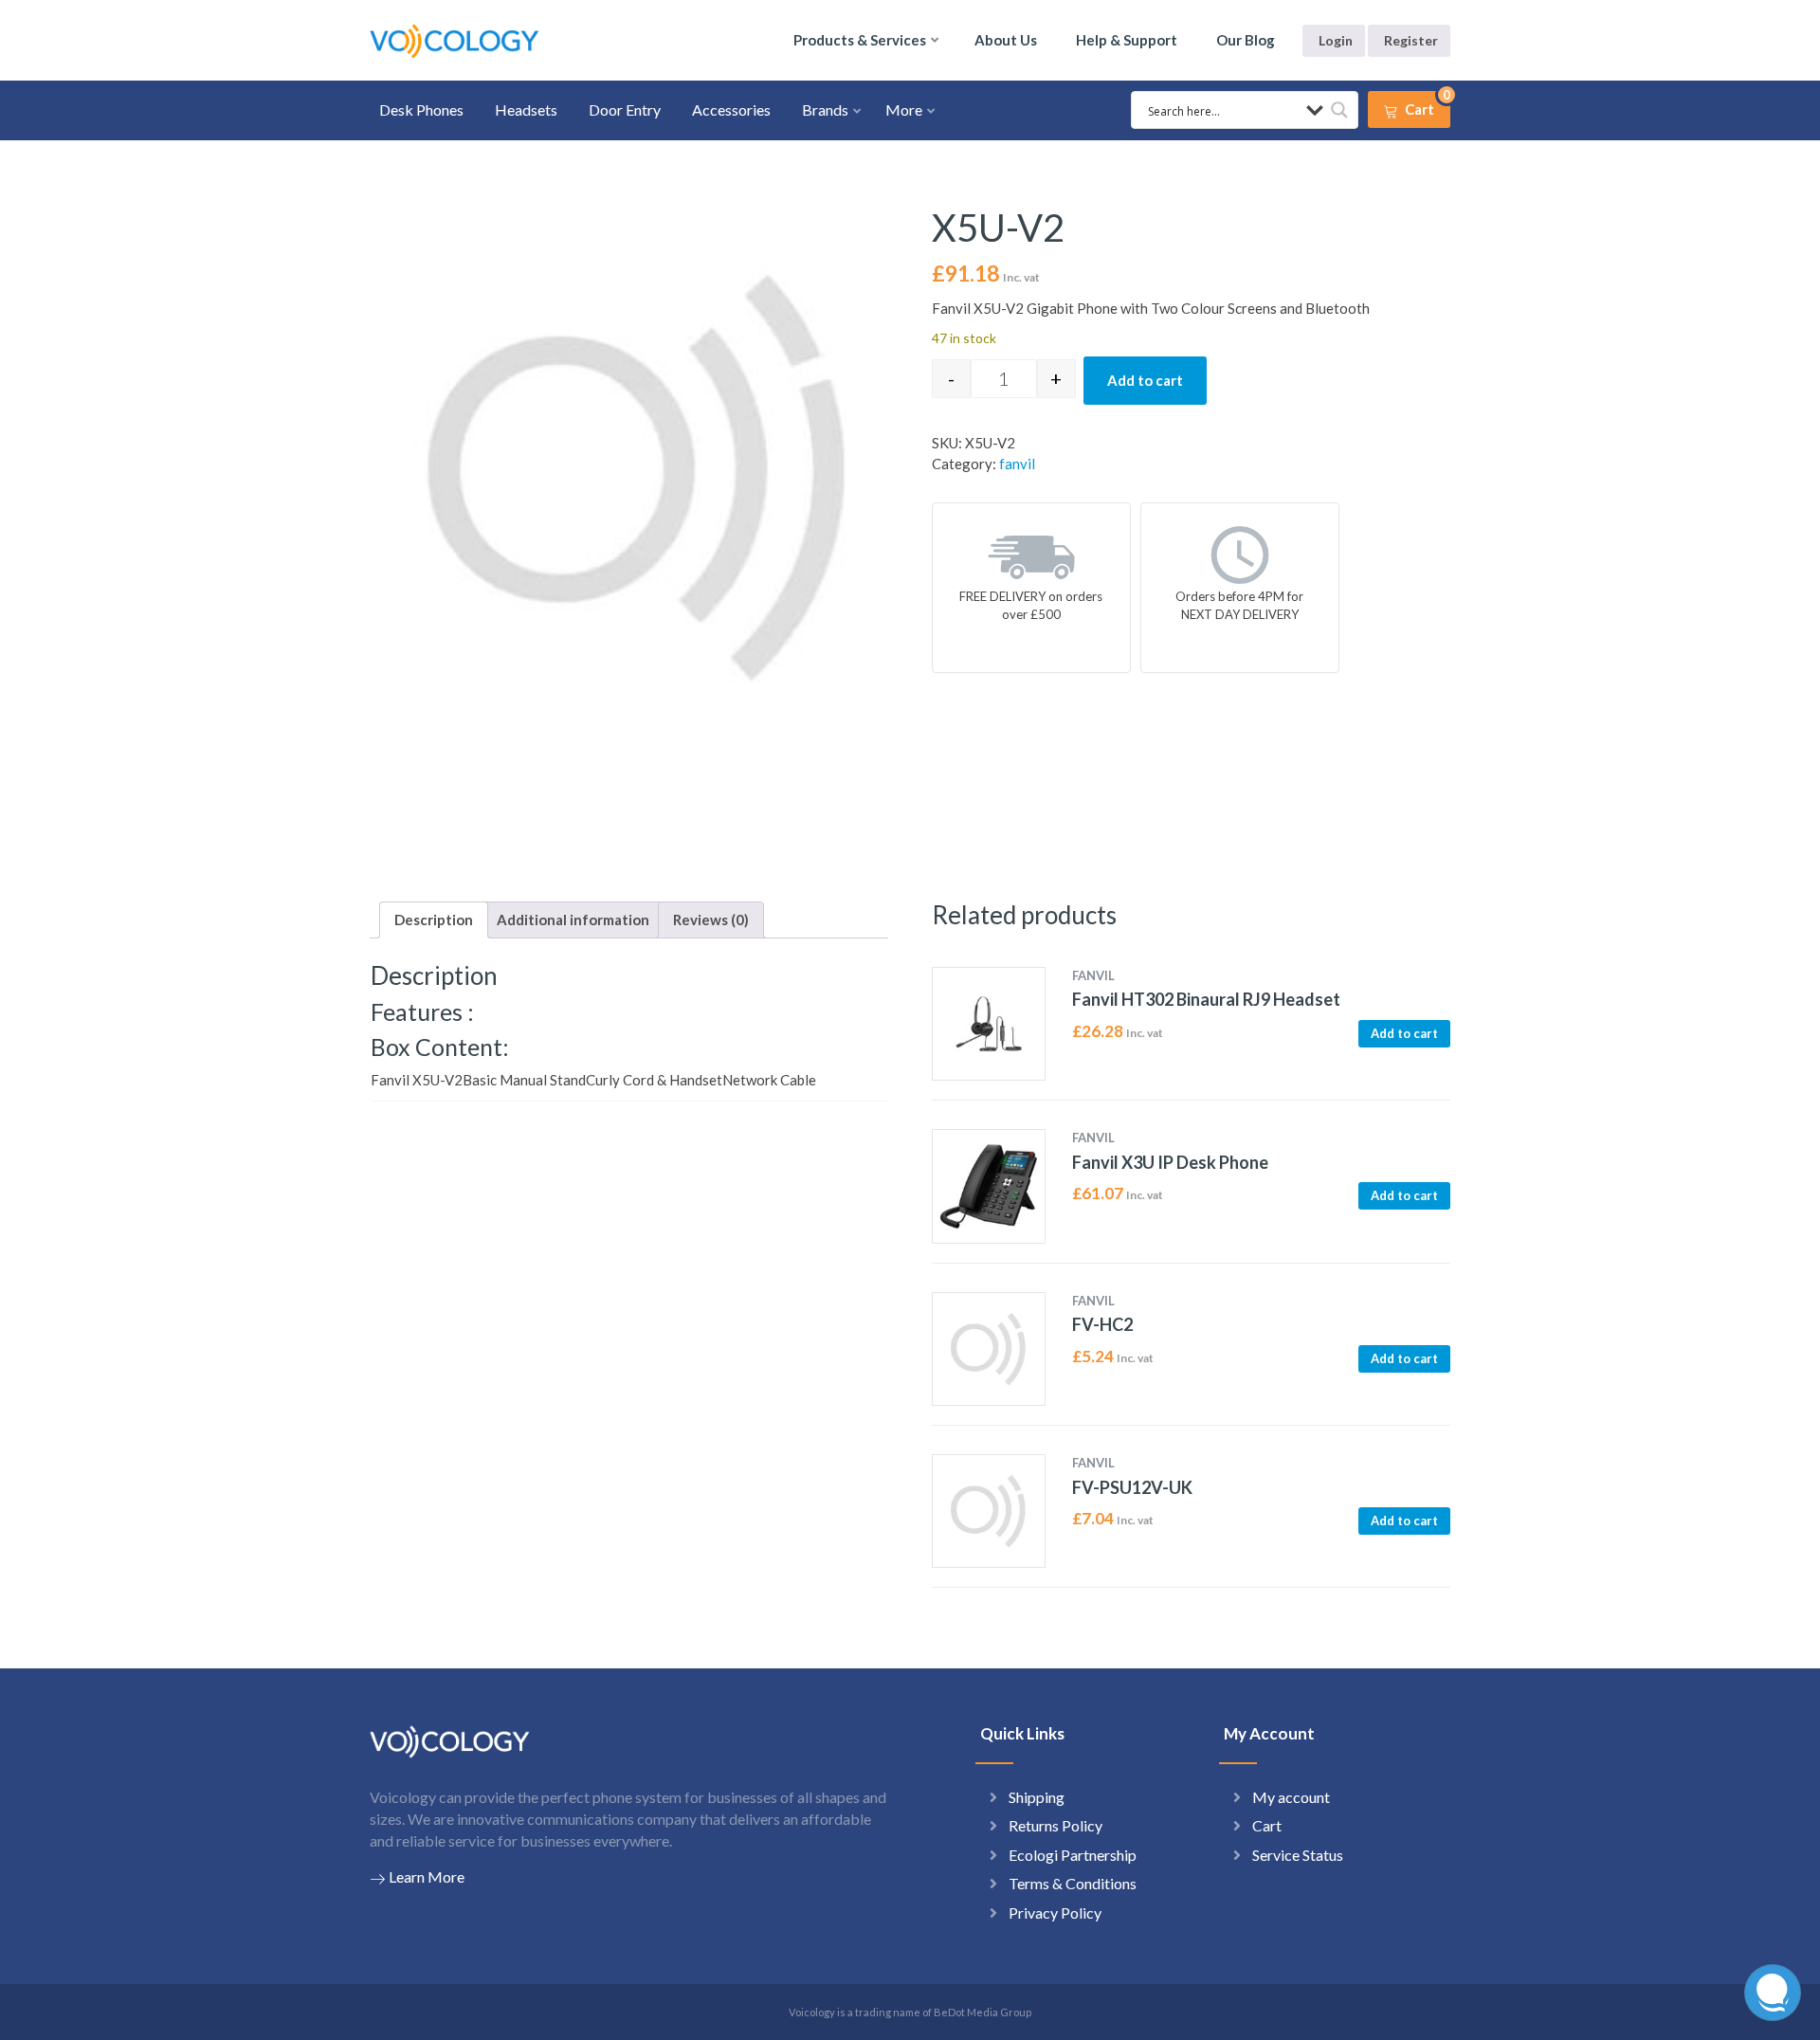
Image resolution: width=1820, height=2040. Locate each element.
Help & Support (1127, 40)
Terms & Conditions (1073, 1883)
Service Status (1298, 1855)
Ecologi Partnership (1073, 1855)
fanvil (1017, 464)
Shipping (1037, 1797)
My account (1291, 1797)
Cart (1267, 1825)
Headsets (526, 109)
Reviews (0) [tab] (711, 920)
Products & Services (860, 40)
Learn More (427, 1876)
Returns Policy (1056, 1825)
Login (1336, 40)
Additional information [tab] (573, 920)
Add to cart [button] (1404, 1033)
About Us (1006, 40)
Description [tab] (434, 920)
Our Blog (1246, 40)
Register (1411, 40)
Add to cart (1145, 380)
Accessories (731, 109)
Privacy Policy (1055, 1912)
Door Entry (625, 109)
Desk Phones (421, 109)
